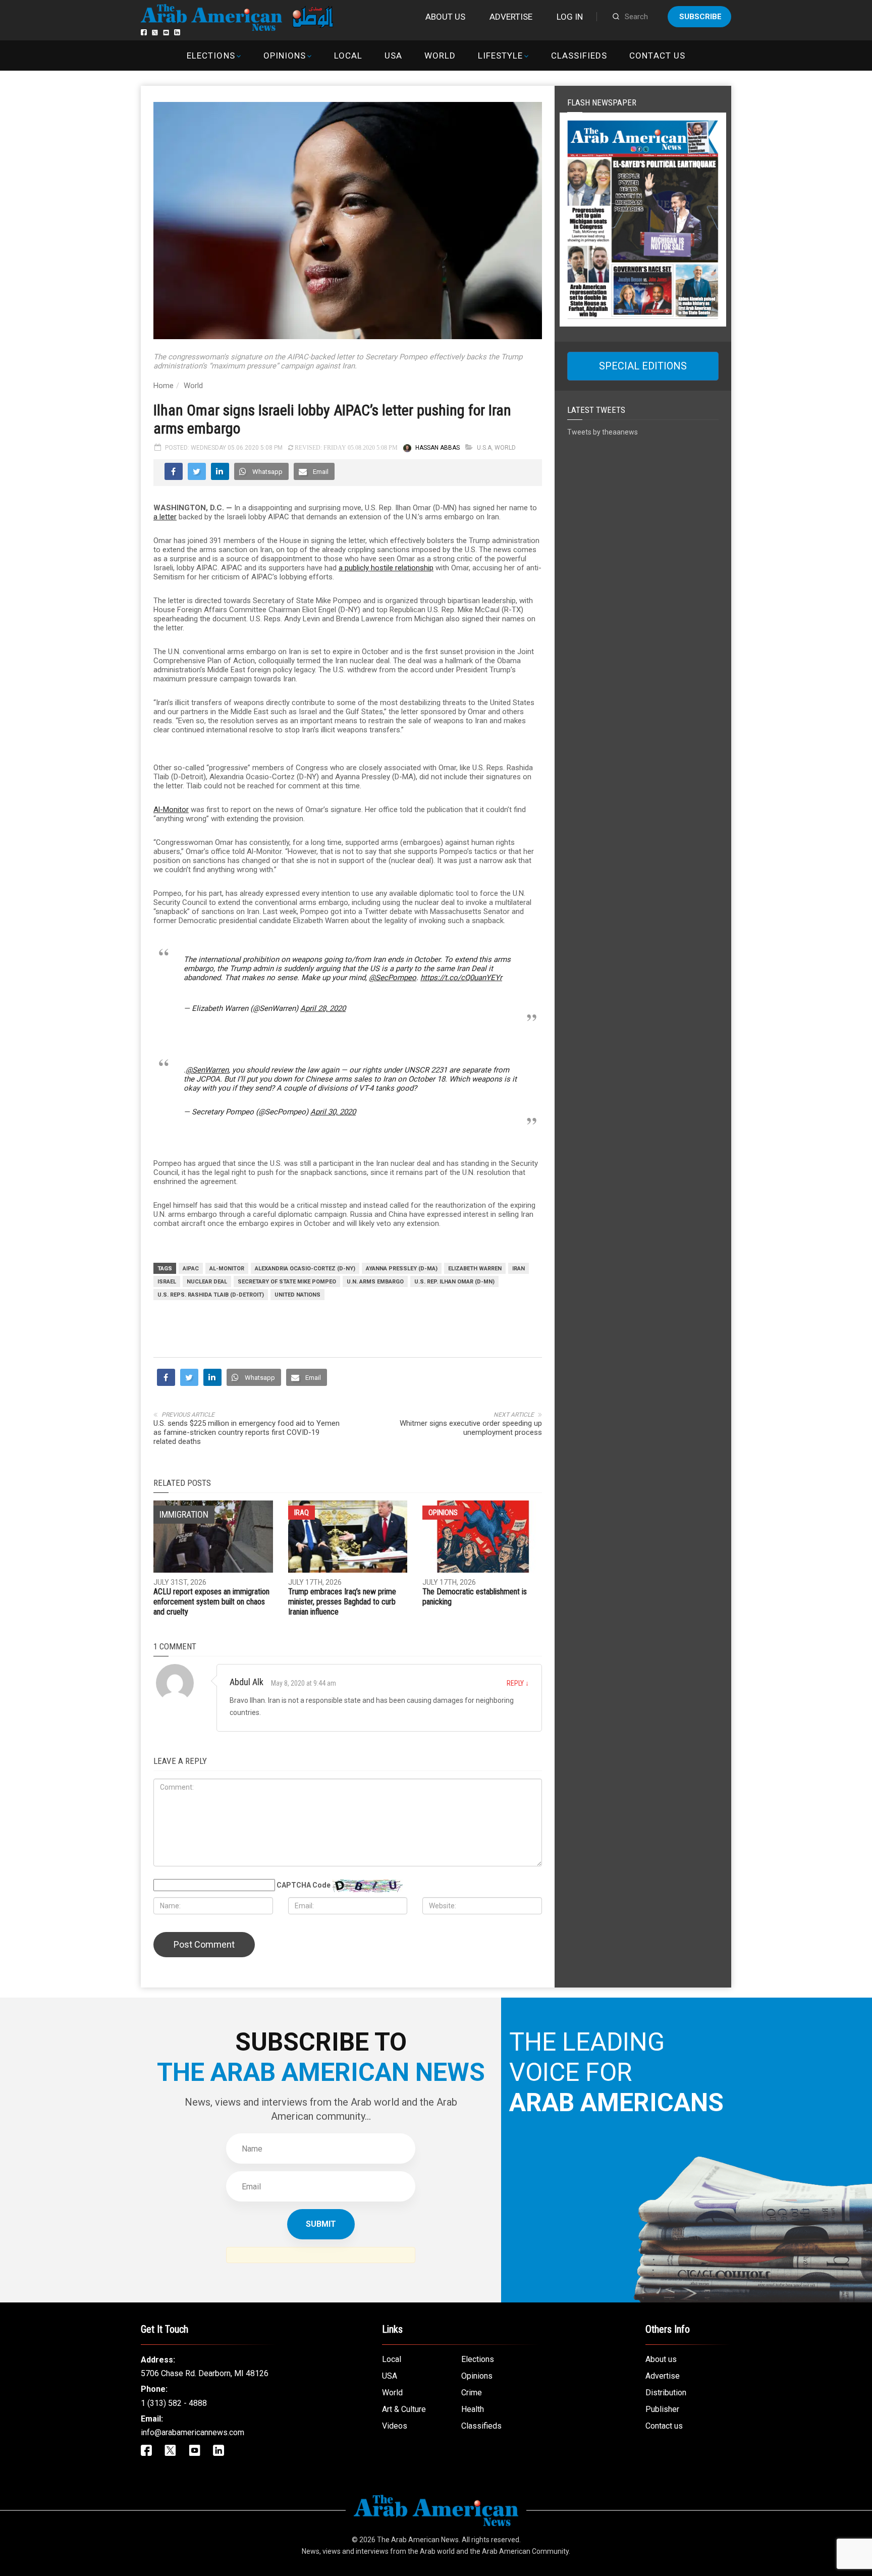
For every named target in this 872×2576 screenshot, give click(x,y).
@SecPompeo (393, 978)
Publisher (662, 2409)
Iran (519, 1269)
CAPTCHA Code (304, 1885)
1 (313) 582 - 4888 (174, 2403)
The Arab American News (418, 2540)
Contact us (657, 56)
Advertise (511, 17)
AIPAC (191, 1269)
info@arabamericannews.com (193, 2432)
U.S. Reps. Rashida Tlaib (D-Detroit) (211, 1295)
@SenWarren (207, 1070)
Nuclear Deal (207, 1282)
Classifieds (579, 56)
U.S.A (484, 448)
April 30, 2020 (333, 1112)
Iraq (302, 1513)
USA (393, 56)
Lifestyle (500, 56)
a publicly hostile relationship (386, 568)
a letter (165, 517)
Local (348, 56)
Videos (395, 2426)
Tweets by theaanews (603, 432)
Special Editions (643, 366)
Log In (570, 17)
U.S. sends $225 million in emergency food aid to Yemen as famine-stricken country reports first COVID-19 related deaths (247, 1432)
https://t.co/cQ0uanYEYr (461, 978)
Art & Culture (404, 2409)
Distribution (666, 2393)
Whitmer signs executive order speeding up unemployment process (471, 1428)
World (440, 56)
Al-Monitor (171, 810)
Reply (518, 1683)
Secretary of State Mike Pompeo (287, 1282)
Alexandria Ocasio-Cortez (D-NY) (305, 1269)
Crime (472, 2393)
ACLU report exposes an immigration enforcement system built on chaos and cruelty (211, 1602)
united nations (297, 1295)
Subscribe (700, 17)
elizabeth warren (475, 1269)
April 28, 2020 (323, 1008)
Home (163, 386)
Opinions (285, 56)
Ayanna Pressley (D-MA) (402, 1269)
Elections (211, 56)
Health (473, 2409)
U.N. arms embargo (375, 1282)
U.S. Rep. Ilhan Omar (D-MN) (454, 1282)
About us (445, 17)
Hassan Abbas (438, 448)
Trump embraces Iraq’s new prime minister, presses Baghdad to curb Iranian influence (342, 1602)
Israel (167, 1282)
